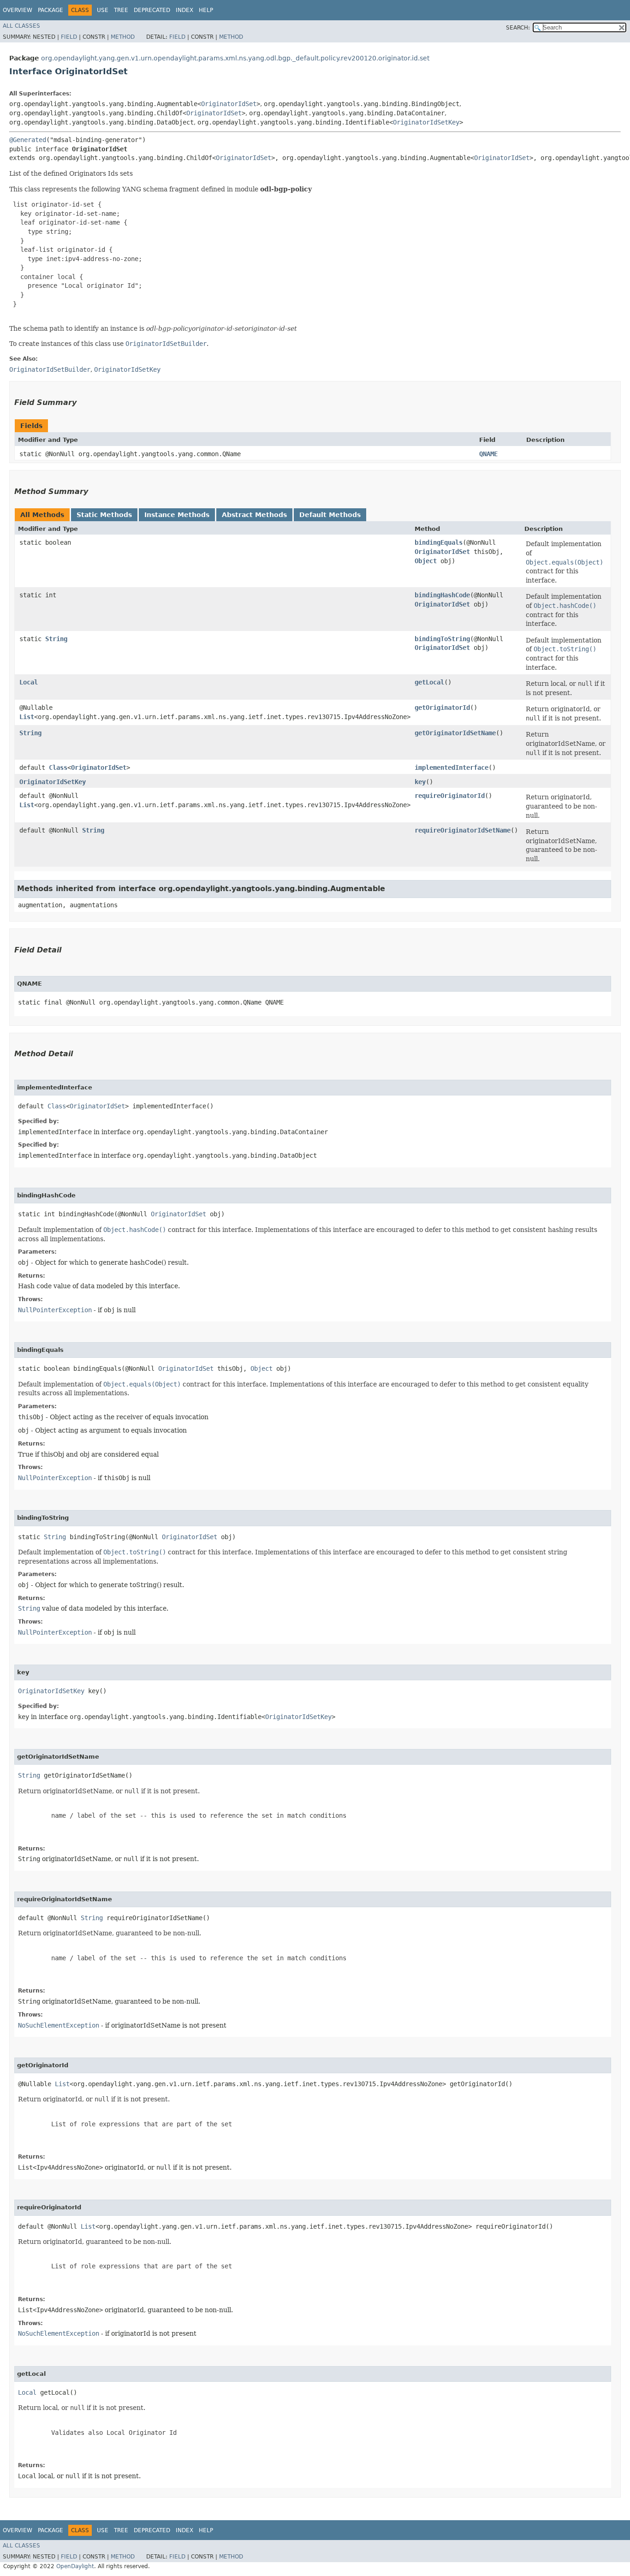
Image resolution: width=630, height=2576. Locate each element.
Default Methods (330, 515)
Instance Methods (177, 515)
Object (426, 561)
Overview (18, 10)
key (420, 782)
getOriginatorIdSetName (455, 733)
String (56, 639)
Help (206, 10)
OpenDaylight (75, 2566)
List (27, 717)
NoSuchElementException (59, 2025)
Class (58, 767)
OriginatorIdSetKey (426, 122)
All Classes (21, 26)
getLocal (429, 682)
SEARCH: (518, 28)
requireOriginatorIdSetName (463, 830)
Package (51, 10)
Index (184, 10)
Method (123, 37)
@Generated (28, 140)
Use (103, 10)
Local (29, 682)
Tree (121, 10)
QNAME (488, 454)
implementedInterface (452, 767)
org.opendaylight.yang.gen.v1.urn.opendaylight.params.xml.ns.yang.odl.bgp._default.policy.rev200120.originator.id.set (235, 58)
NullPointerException (55, 1310)
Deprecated (152, 10)
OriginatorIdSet (229, 104)
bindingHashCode (442, 595)
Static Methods (104, 515)
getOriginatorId (442, 708)
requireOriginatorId (450, 796)
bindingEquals (439, 542)
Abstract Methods (254, 515)
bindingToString (442, 639)
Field (69, 37)
